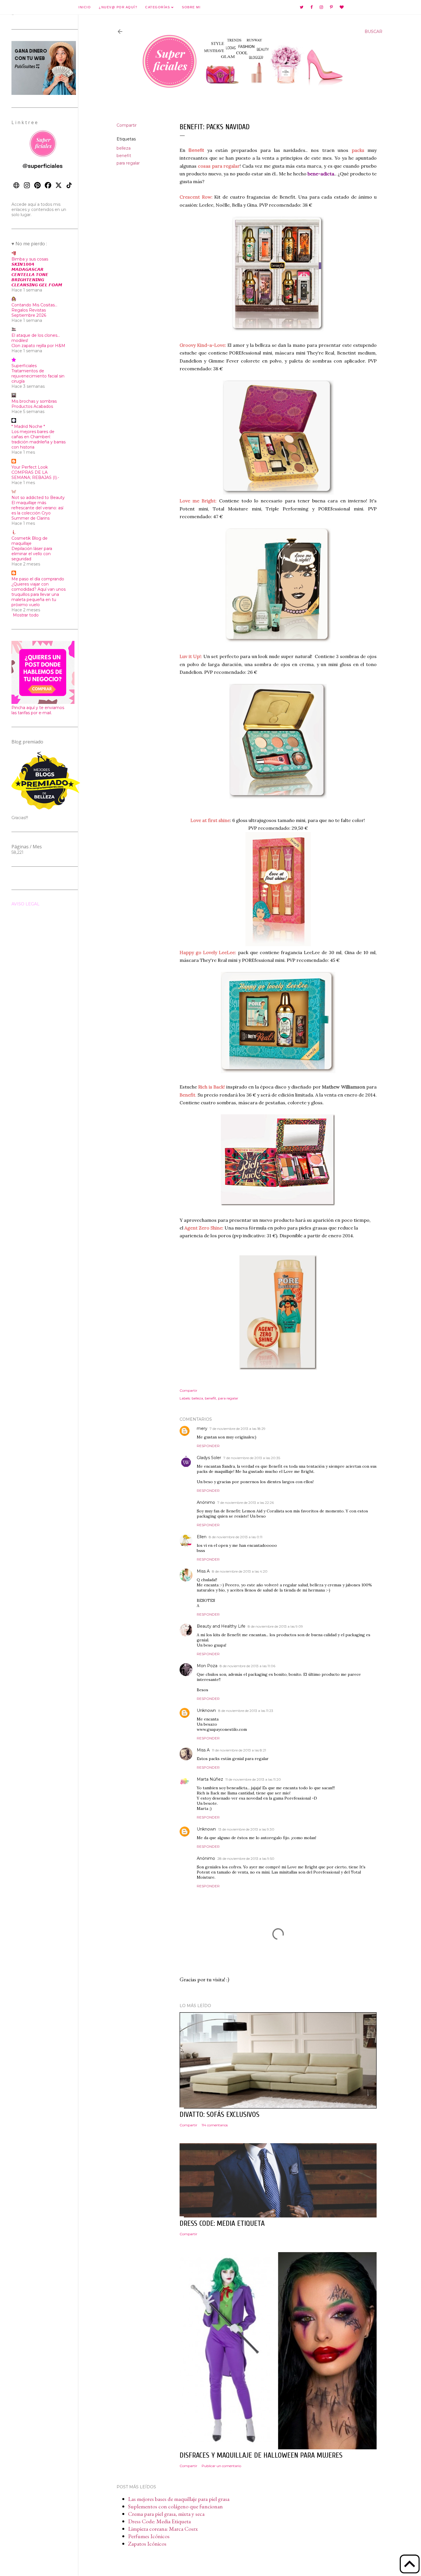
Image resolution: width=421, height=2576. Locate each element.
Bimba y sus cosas (30, 259)
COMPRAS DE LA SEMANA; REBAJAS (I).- (35, 475)
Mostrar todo (26, 615)
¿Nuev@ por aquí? (118, 7)
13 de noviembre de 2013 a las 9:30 (246, 1829)
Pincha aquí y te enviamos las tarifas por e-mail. (38, 710)
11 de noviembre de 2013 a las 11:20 (253, 1779)
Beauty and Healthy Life (221, 1626)
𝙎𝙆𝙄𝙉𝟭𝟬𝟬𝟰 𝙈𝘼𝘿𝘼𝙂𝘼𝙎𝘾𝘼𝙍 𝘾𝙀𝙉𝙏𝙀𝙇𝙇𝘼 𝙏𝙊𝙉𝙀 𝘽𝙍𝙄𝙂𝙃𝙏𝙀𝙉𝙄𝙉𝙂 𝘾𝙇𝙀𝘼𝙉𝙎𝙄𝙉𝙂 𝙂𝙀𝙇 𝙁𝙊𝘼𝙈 (37, 275)
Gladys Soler (209, 1458)
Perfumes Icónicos (149, 2536)
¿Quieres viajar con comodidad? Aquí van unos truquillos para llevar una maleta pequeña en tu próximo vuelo (39, 594)
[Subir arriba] (410, 2565)
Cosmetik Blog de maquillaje (29, 541)
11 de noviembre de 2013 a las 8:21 (239, 1750)
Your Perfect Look (30, 467)
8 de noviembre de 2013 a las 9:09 (275, 1626)
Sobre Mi (191, 7)
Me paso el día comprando (38, 579)
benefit (124, 156)
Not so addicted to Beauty (38, 498)
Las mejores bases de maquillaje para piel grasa (179, 2499)
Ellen (202, 1537)
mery (202, 1428)
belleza (124, 148)
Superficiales (24, 366)
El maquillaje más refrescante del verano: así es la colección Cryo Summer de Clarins (37, 510)
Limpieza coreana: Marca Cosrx (163, 2529)
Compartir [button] (127, 125)
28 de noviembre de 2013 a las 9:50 (246, 1858)
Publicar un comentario (221, 2466)
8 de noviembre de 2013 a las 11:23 (246, 1711)
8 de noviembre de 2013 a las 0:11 (236, 1537)
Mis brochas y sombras (34, 401)
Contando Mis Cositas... (34, 305)
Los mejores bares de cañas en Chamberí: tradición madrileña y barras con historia (39, 439)
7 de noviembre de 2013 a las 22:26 (246, 1503)
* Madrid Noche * (28, 426)
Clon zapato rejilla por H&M (38, 346)
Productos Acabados (32, 406)
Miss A (203, 1571)
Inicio (85, 7)
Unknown (206, 1710)
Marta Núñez (210, 1779)
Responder (208, 1446)
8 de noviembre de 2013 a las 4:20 (240, 1571)
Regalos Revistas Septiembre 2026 (29, 313)
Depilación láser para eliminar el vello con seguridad (32, 554)
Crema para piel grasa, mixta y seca (166, 2514)
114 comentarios (215, 2125)
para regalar (128, 163)
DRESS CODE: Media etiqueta (222, 2223)
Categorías (158, 7)
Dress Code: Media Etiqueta (159, 2521)
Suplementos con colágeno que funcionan (175, 2506)
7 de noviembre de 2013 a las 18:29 (238, 1429)
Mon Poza (207, 1666)
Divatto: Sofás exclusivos (220, 2115)
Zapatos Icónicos (147, 2544)
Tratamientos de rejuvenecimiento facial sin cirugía (38, 376)
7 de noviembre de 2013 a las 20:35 (252, 1458)
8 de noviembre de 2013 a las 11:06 (247, 1666)
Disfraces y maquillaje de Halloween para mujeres (261, 2455)
